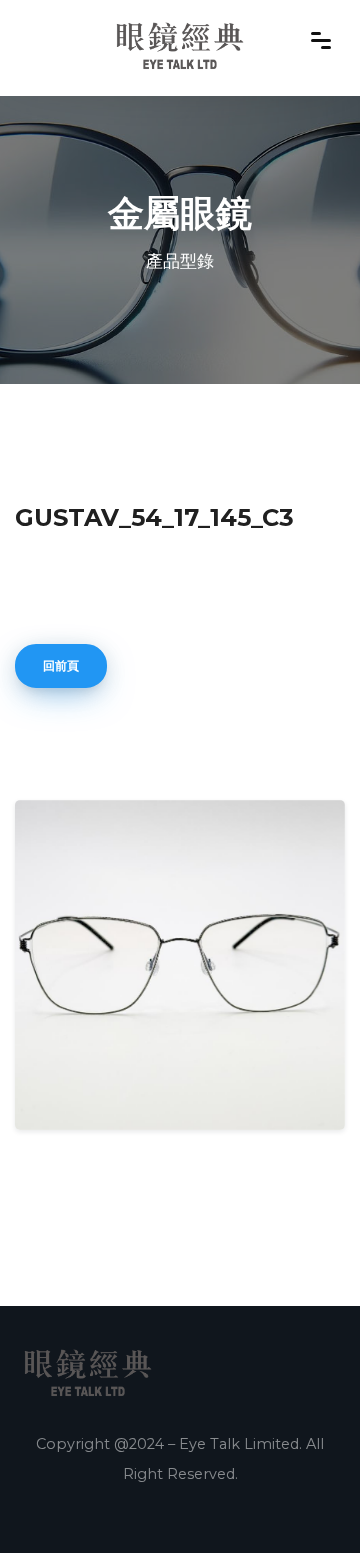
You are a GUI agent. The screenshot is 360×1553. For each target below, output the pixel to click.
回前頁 (61, 665)
